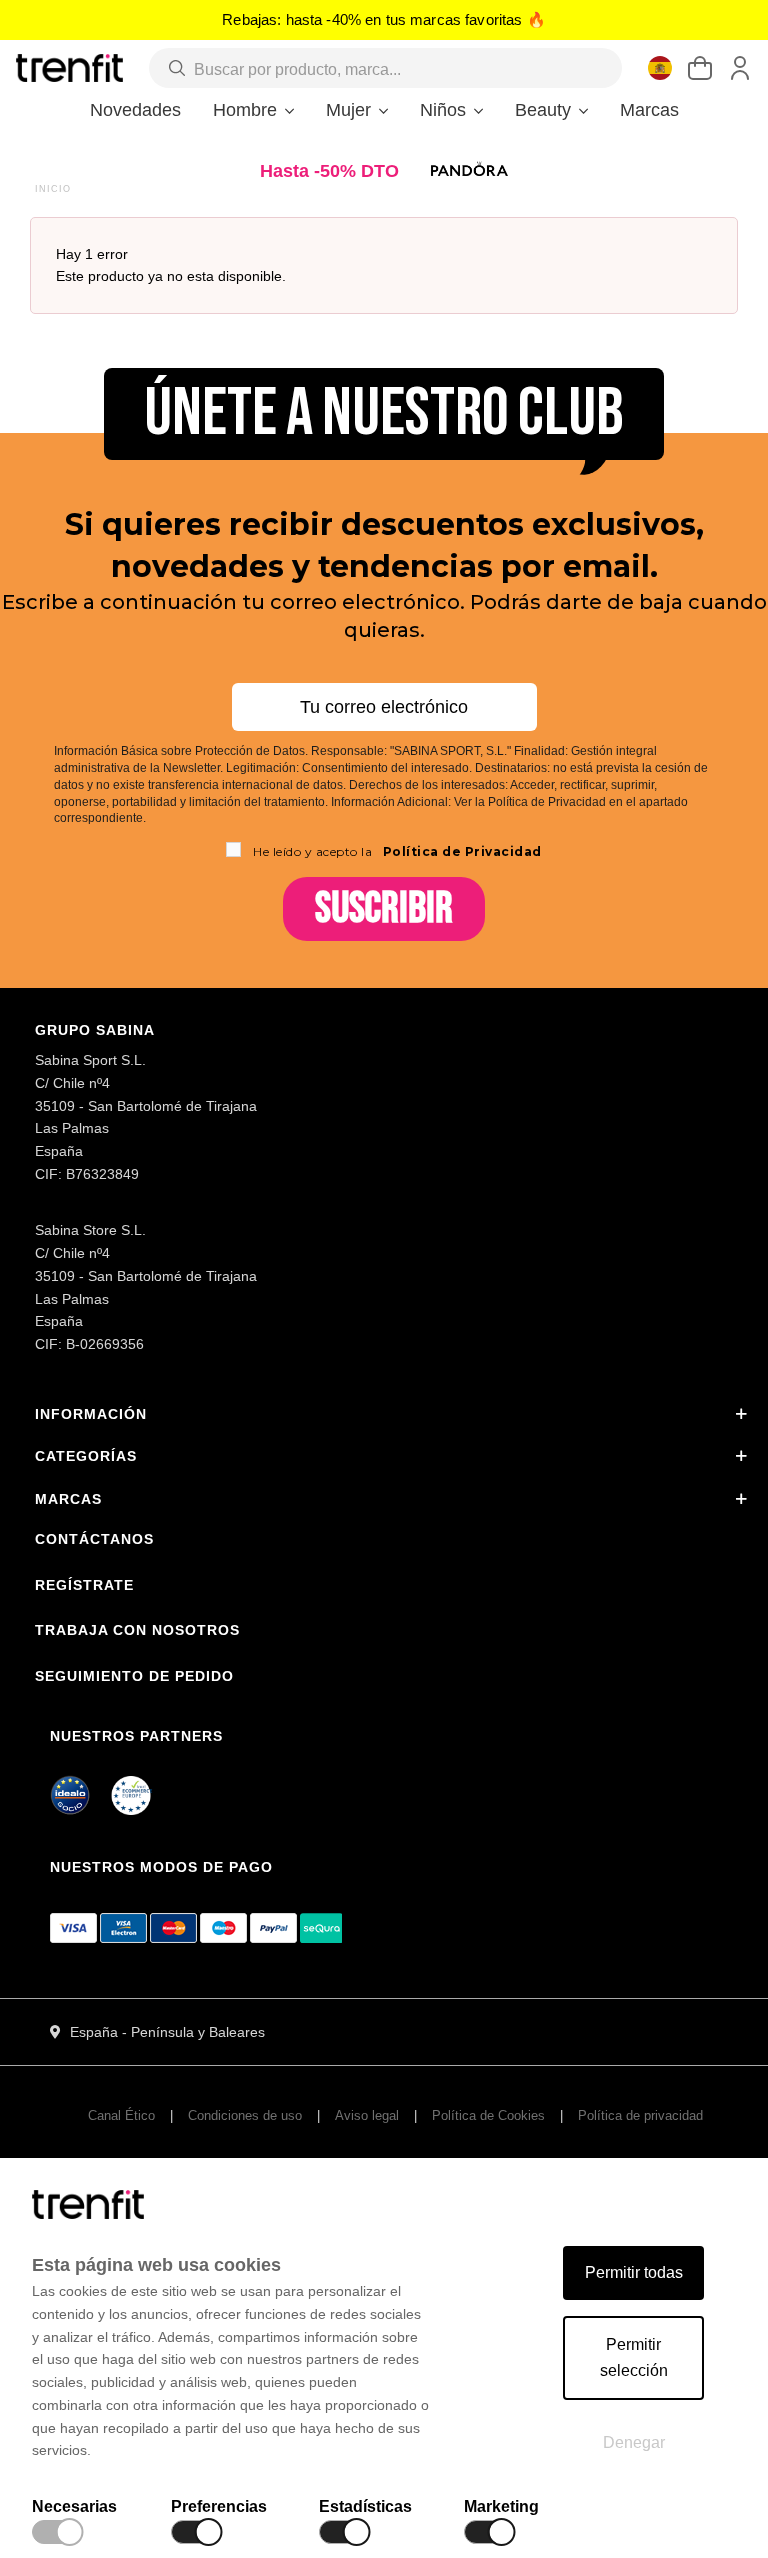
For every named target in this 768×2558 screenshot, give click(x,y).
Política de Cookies (488, 2115)
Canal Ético (121, 2115)
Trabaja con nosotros (137, 1630)
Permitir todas (634, 2272)
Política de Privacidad (460, 851)
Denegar (634, 2442)
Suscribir (384, 908)
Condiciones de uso (245, 2115)
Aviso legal (367, 2115)
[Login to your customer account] (740, 68)
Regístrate (84, 1585)
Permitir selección (634, 2357)
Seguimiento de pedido (134, 1676)
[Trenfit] (69, 67)
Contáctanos (94, 1539)
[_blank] (132, 1799)
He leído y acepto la (397, 851)
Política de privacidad (640, 2115)
